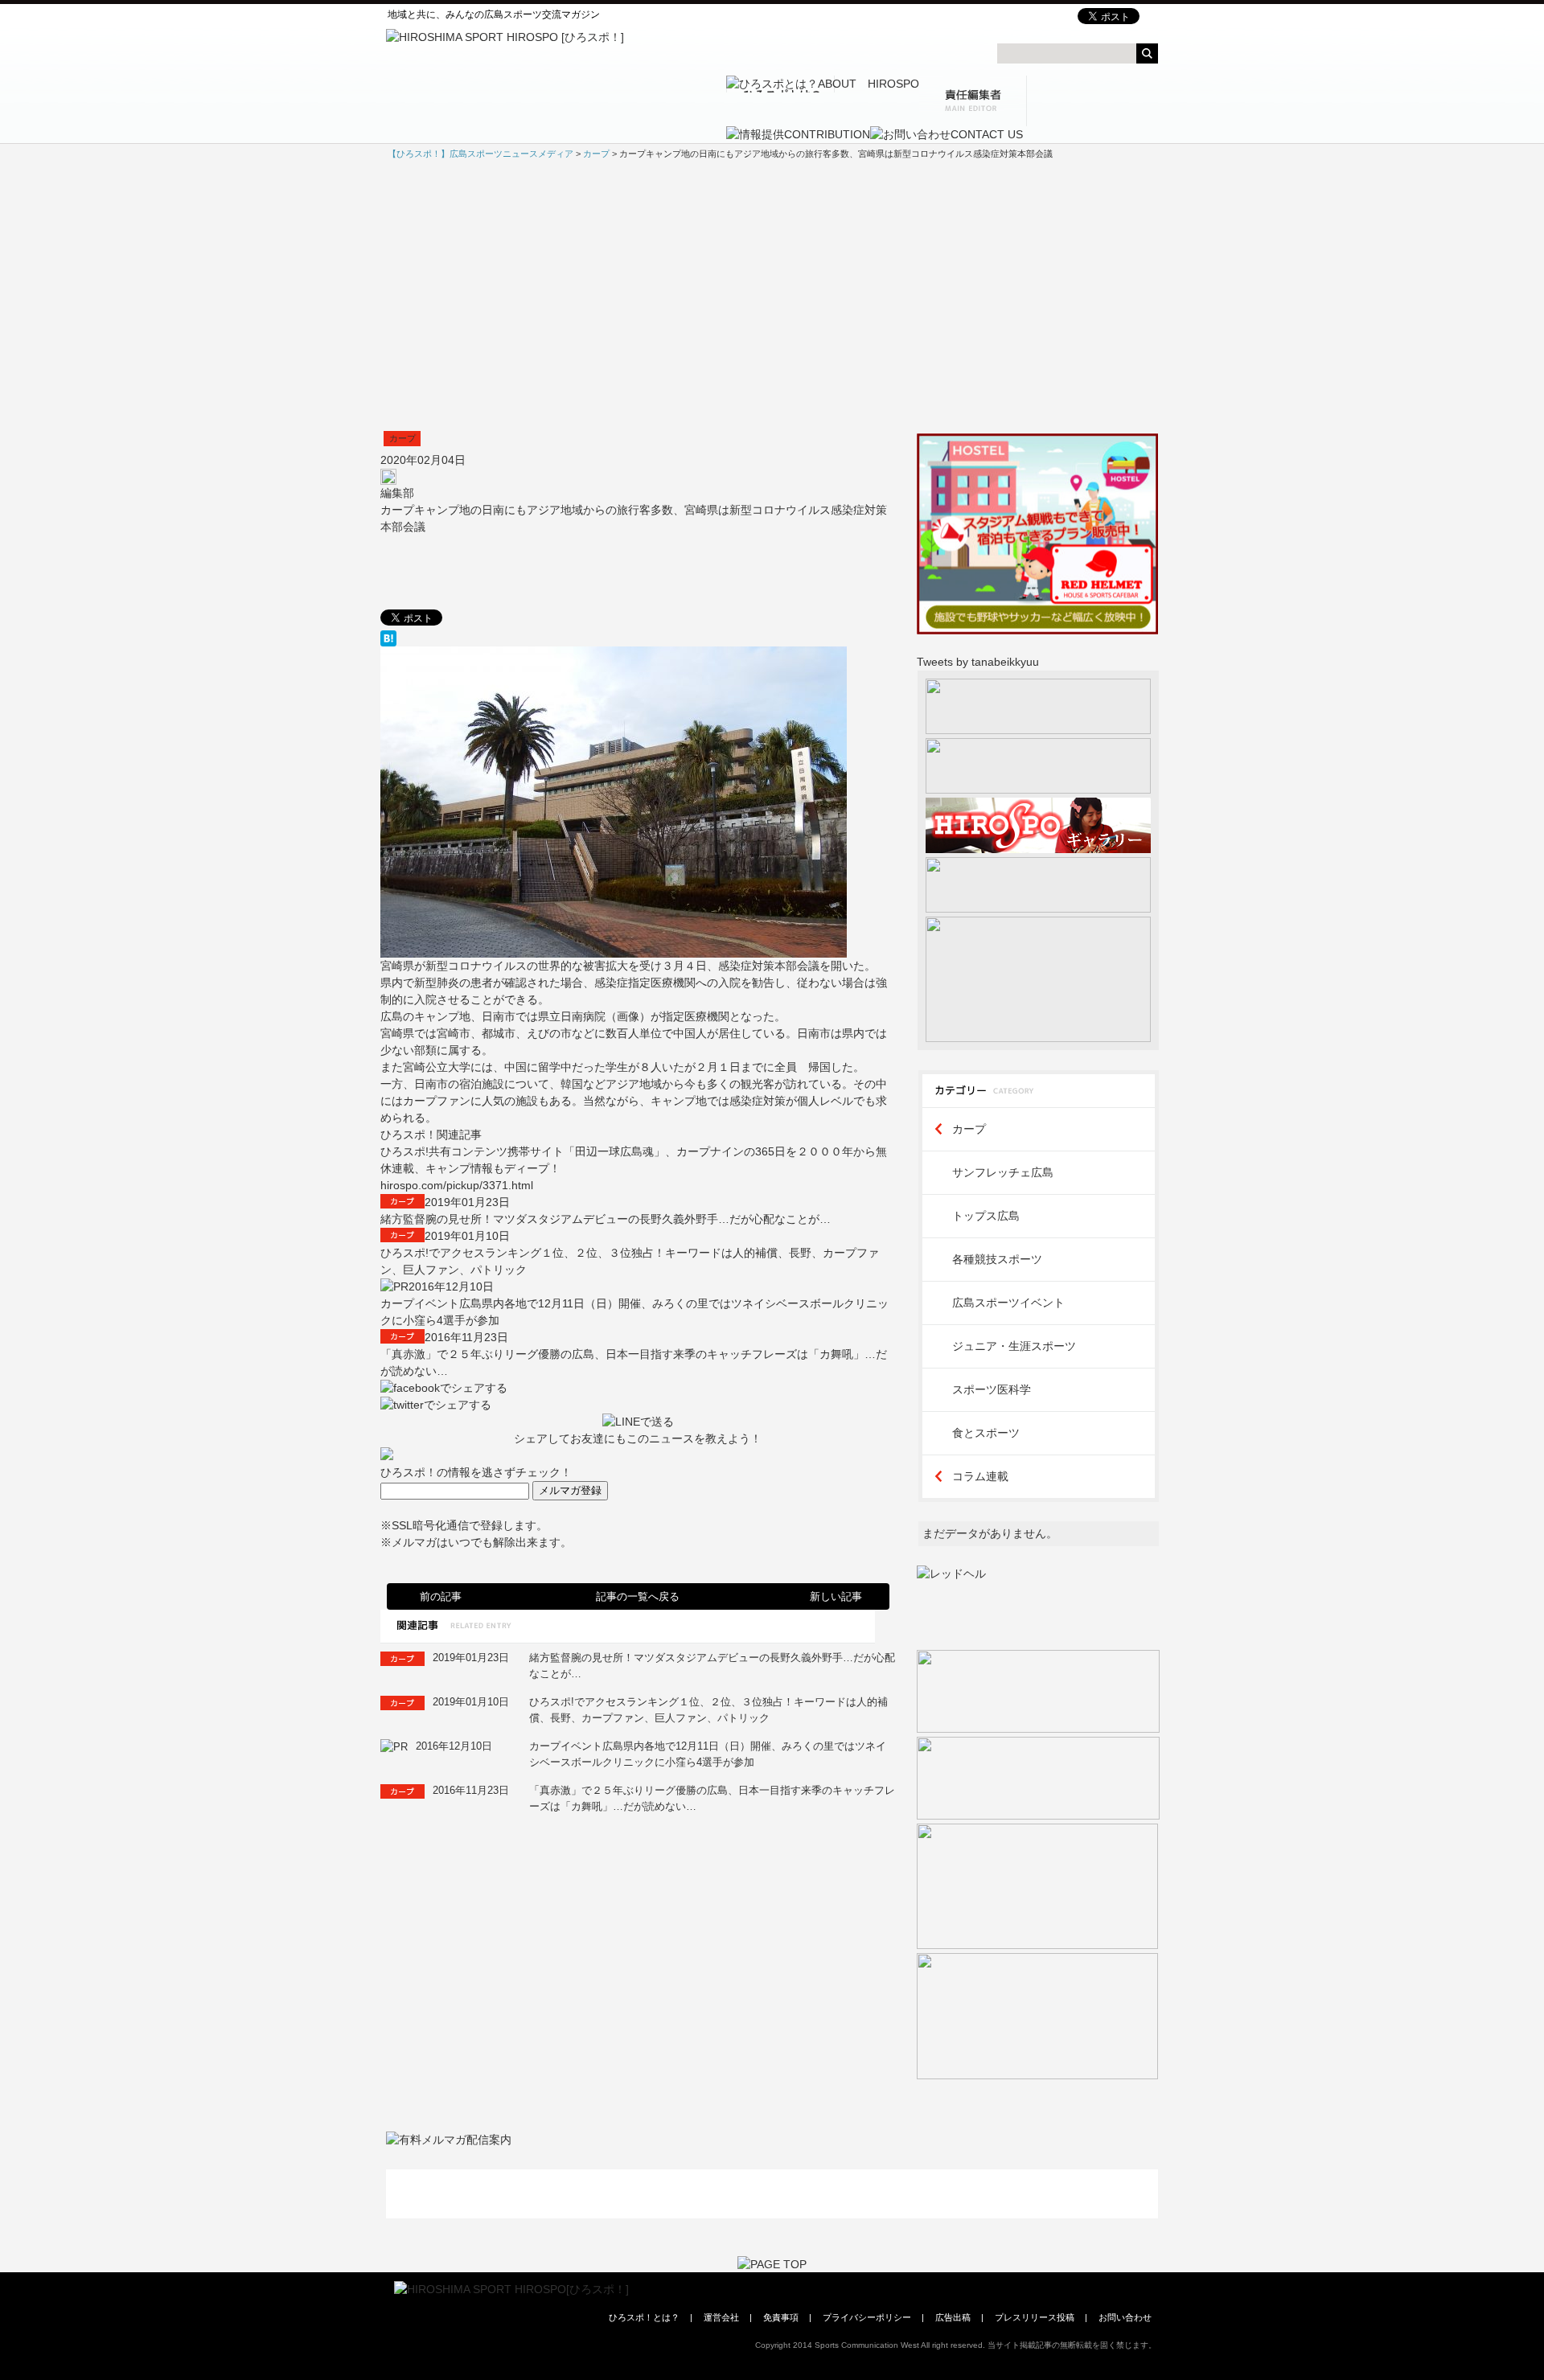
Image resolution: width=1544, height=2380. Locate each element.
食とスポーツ (986, 1433)
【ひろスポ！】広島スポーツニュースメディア (480, 154)
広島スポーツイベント (1008, 1303)
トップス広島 (986, 1216)
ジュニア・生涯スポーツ (1014, 1346)
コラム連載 (980, 1476)
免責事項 (781, 2317)
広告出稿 (953, 2317)
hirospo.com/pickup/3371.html (457, 1185)
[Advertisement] (772, 296)
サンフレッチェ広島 (1003, 1172)
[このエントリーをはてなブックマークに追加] (638, 638)
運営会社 (721, 2317)
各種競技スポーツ (997, 1259)
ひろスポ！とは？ (644, 2317)
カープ (402, 438)
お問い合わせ (1125, 2317)
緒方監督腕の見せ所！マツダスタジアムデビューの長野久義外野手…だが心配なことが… (606, 1219)
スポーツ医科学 (992, 1389)
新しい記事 (836, 1596)
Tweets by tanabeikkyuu (978, 662)
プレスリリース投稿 (1035, 2317)
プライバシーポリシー (867, 2317)
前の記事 (441, 1596)
